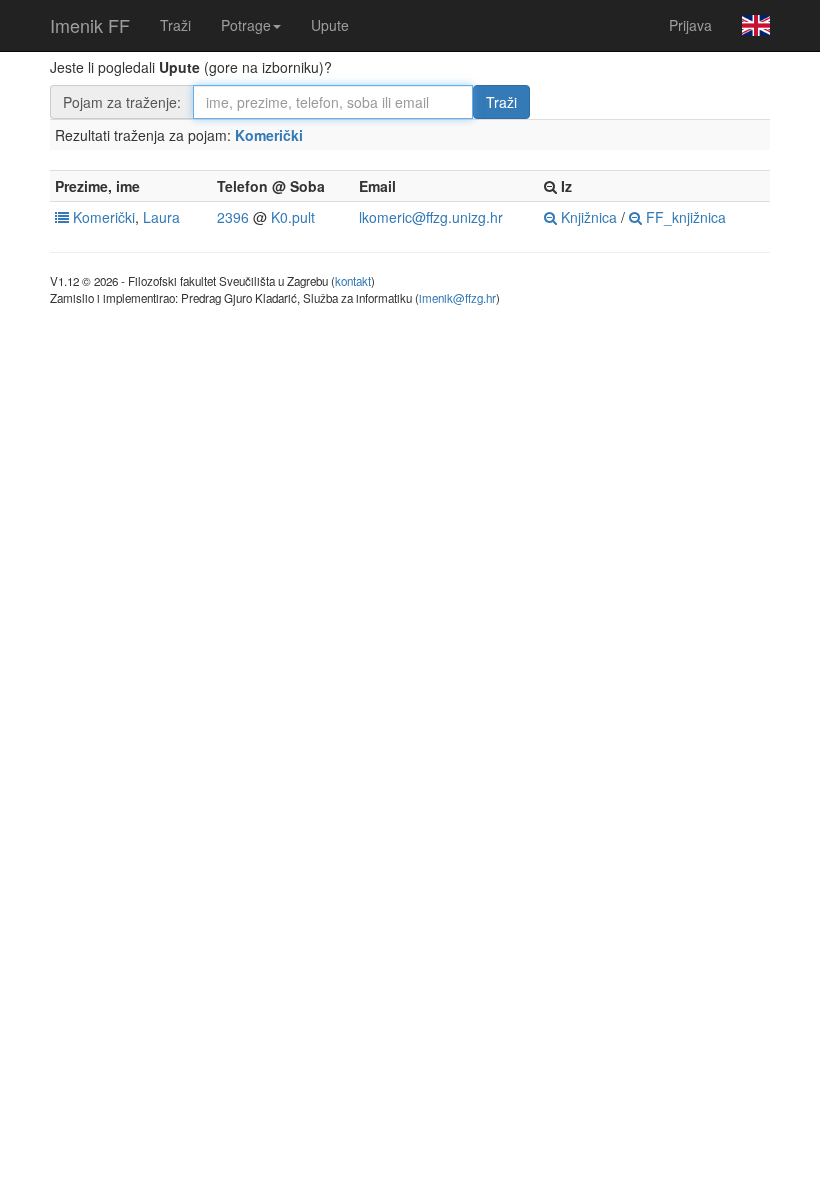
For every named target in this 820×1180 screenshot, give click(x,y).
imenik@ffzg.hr (457, 298)
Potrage (246, 25)
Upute (330, 25)
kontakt (353, 281)
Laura (161, 217)
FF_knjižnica (684, 217)
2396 (233, 217)
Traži (175, 25)
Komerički (269, 135)
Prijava (690, 25)
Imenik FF (90, 25)
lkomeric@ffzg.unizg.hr (431, 217)
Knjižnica (587, 217)
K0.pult (293, 217)
